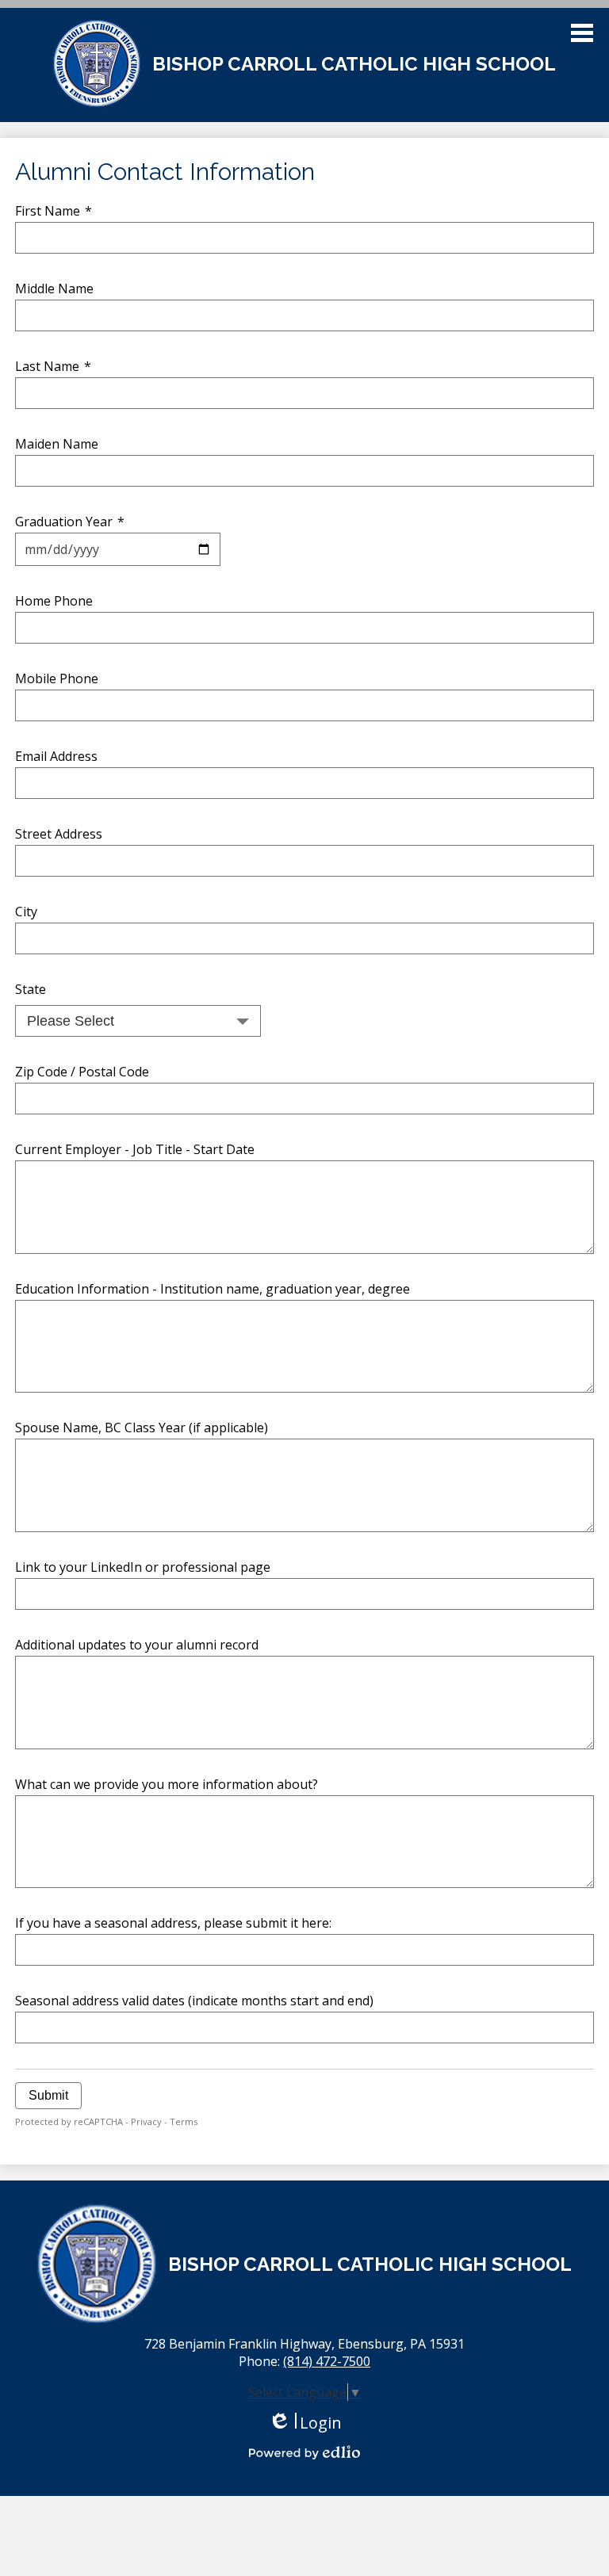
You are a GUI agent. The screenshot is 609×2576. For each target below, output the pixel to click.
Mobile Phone (57, 678)
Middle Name (54, 289)
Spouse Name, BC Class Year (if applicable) (142, 1428)
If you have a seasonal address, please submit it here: (173, 1923)
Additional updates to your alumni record (137, 1645)
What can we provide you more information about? (167, 1784)
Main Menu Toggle (582, 33)
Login (305, 2423)
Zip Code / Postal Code (82, 1072)
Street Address (59, 834)
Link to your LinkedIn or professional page (143, 1567)
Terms (184, 2121)
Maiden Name (57, 444)
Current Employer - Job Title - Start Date (135, 1149)
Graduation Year (70, 522)
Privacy (146, 2121)
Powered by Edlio (304, 2452)
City (26, 912)
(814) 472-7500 (327, 2361)
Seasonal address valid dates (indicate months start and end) (194, 2001)
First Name (54, 211)
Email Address (56, 756)
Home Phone (54, 601)
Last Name (53, 366)
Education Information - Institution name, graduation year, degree (213, 1289)
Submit (48, 2095)
